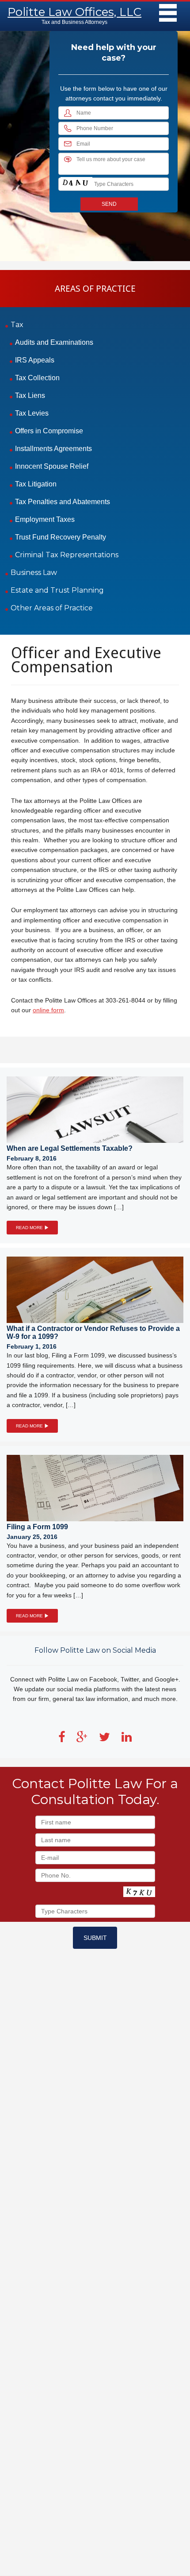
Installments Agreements (53, 449)
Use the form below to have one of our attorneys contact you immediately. (114, 93)
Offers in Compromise (49, 431)
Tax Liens (30, 395)
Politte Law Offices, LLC (74, 12)
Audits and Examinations (54, 342)
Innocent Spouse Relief (52, 466)
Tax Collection (37, 378)
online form (48, 1010)
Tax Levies (32, 413)
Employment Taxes (45, 519)
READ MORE (30, 1228)
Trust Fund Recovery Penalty (61, 537)
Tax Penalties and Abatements (63, 502)
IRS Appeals (35, 360)
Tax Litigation (36, 484)
